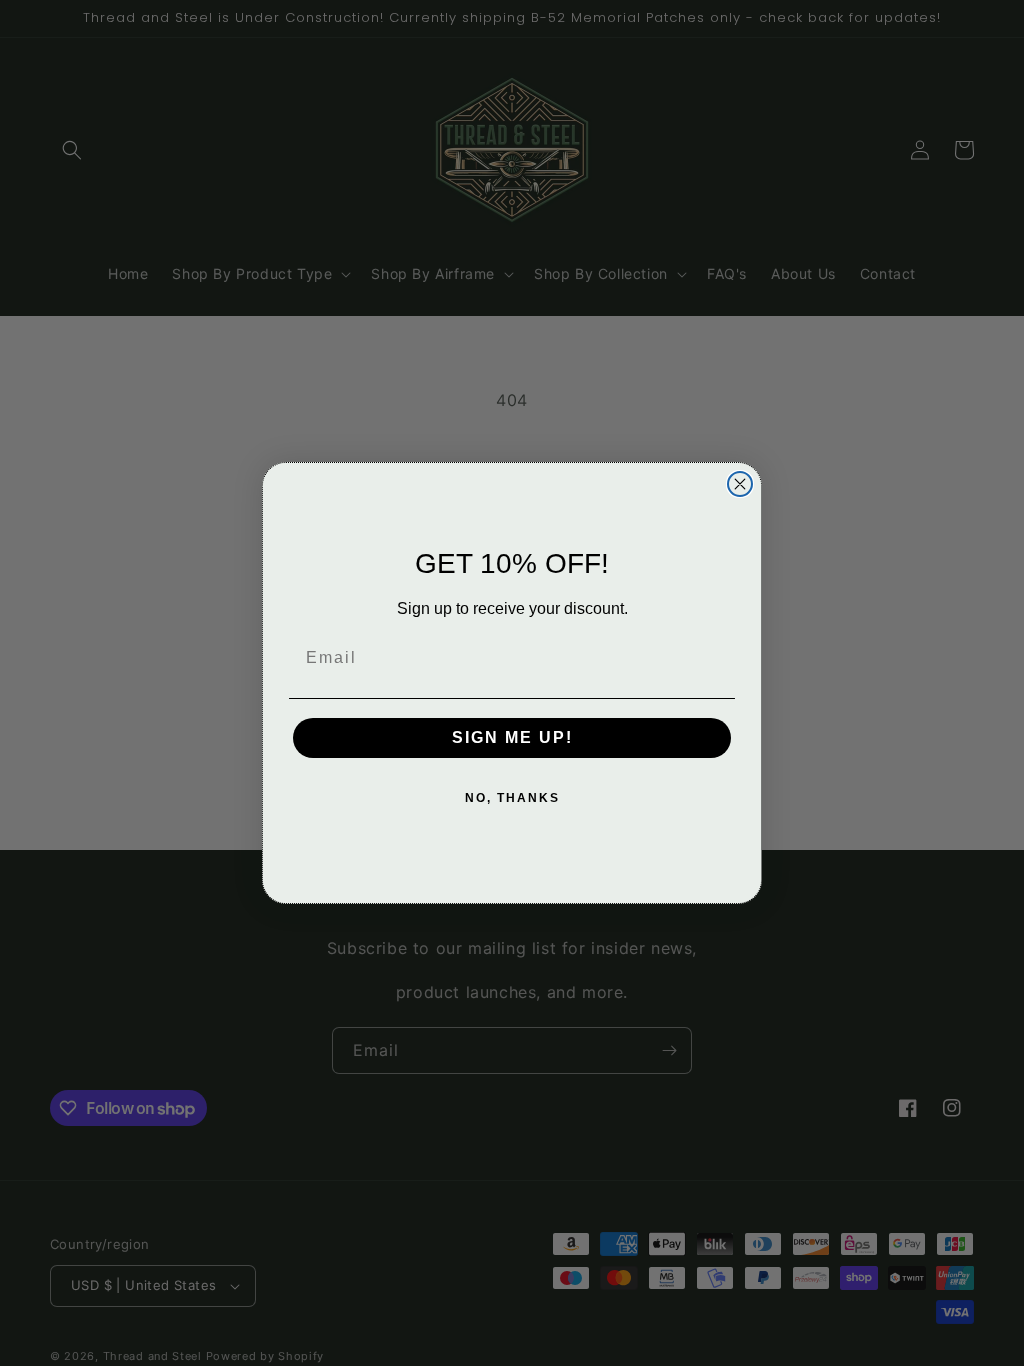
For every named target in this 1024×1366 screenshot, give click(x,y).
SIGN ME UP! (512, 737)
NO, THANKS (512, 798)
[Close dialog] (740, 484)
